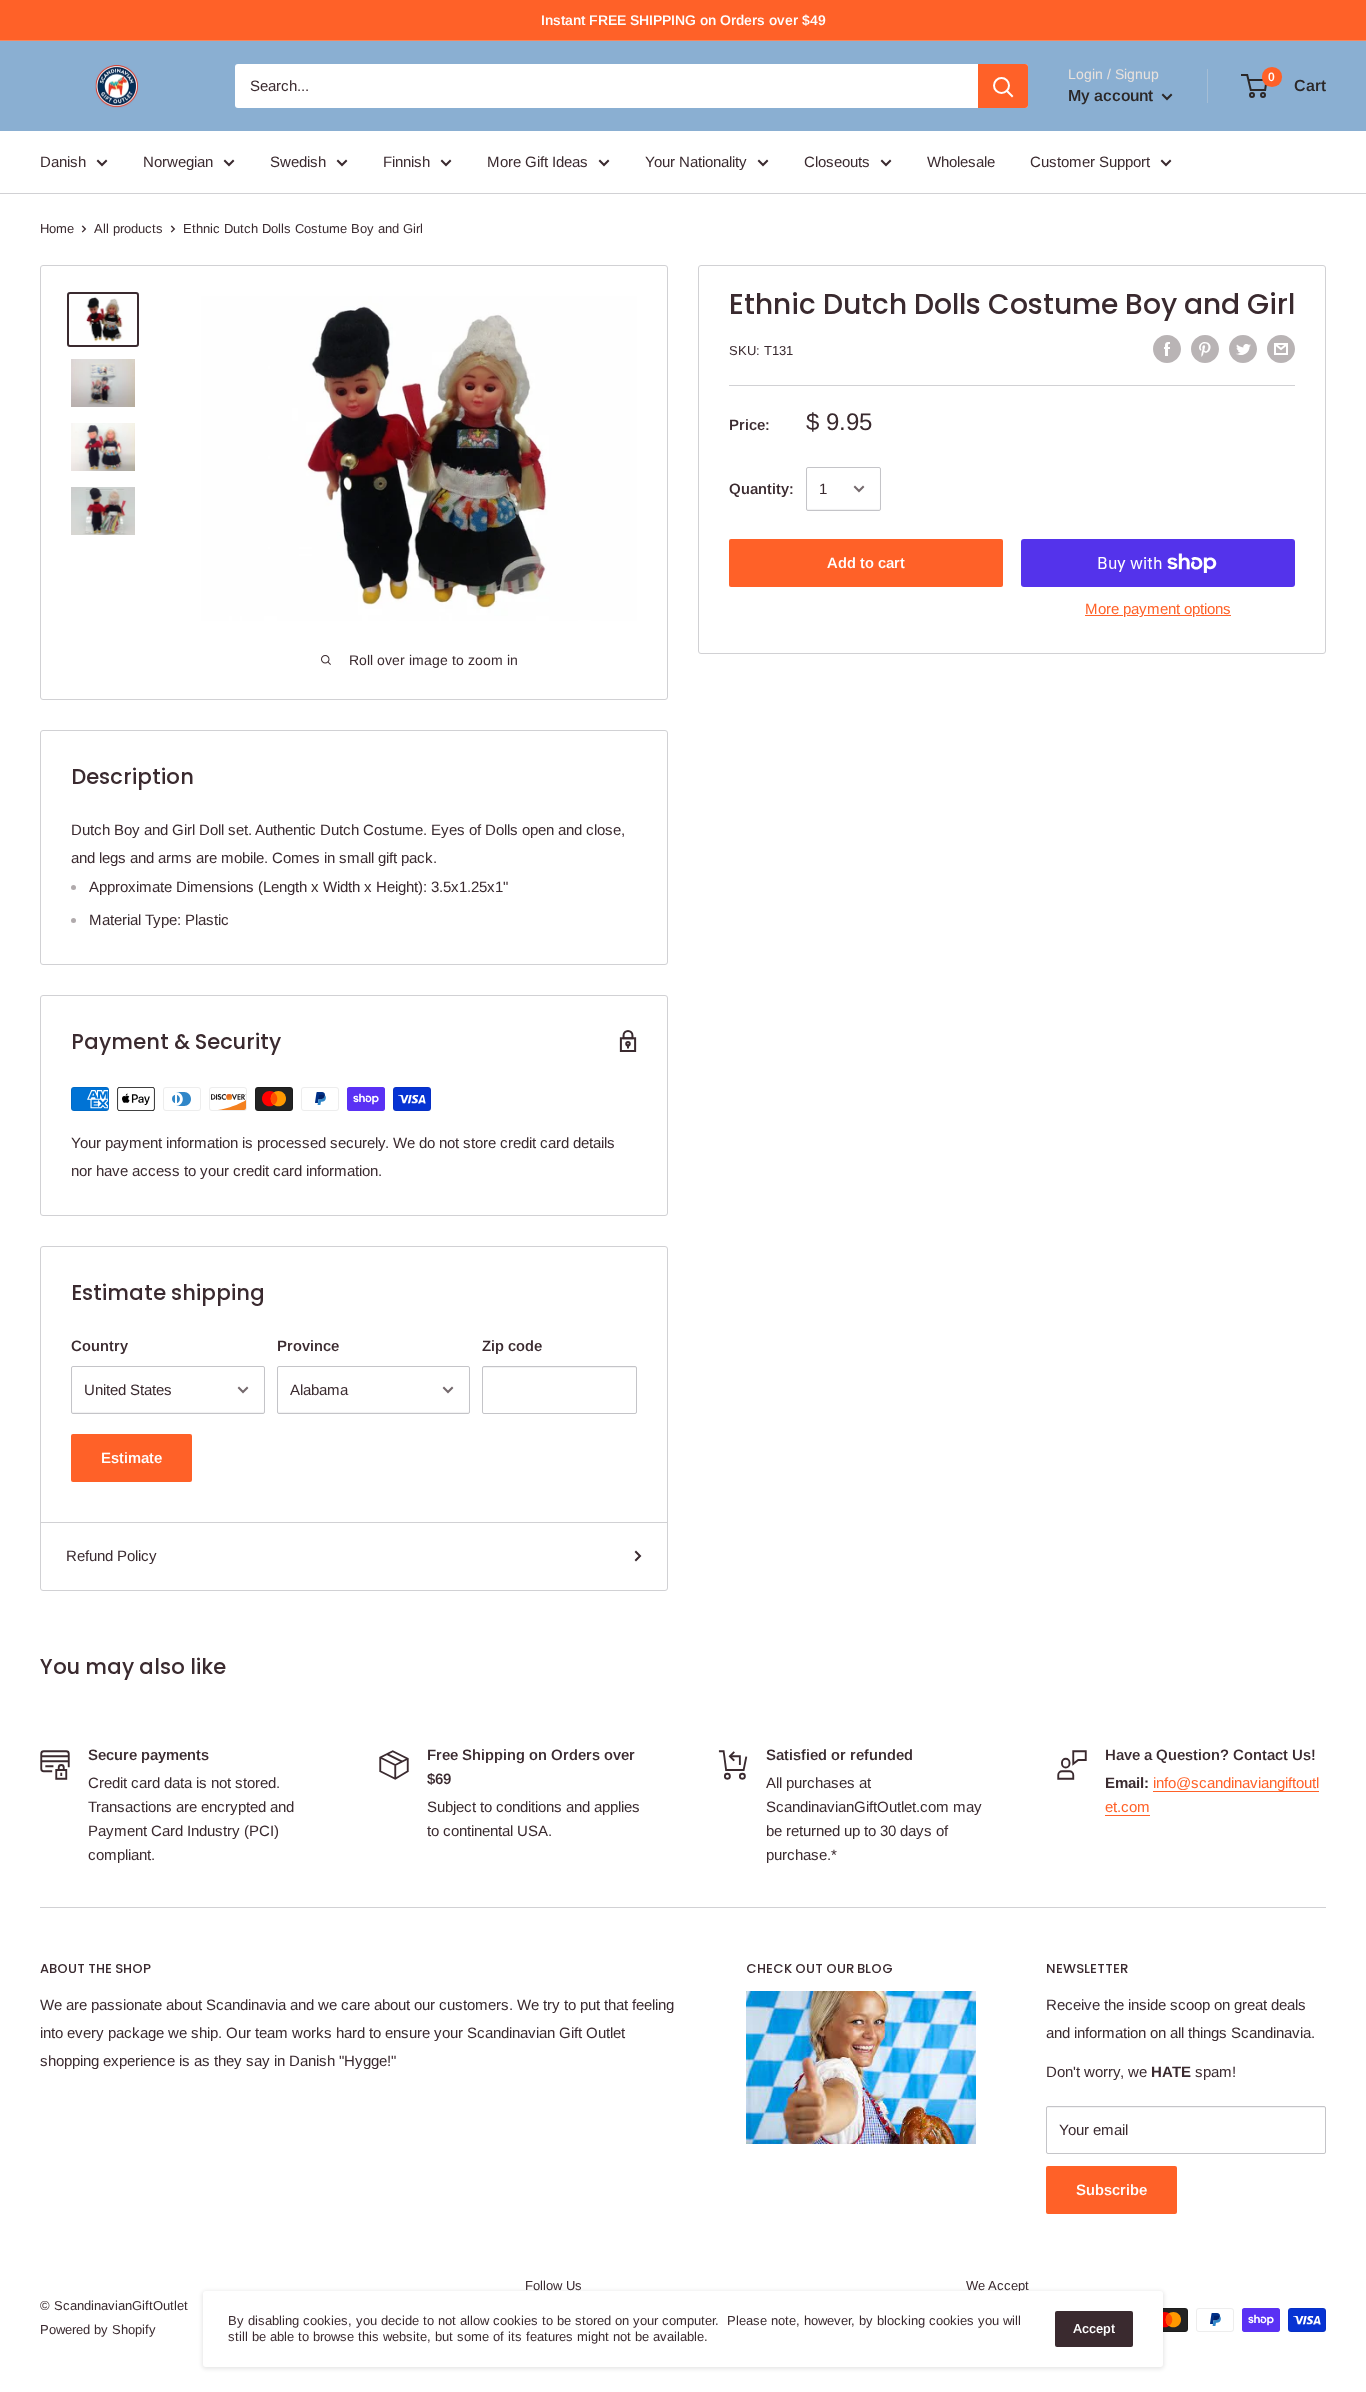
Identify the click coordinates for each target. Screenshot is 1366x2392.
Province (308, 1345)
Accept (1094, 2328)
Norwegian (178, 161)
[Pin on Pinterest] (1205, 348)
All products (128, 228)
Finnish (406, 161)
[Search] (1003, 86)
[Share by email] (1281, 348)
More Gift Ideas (537, 161)
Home (57, 228)
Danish (63, 161)
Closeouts (837, 161)
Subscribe (1111, 2189)
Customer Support (1090, 161)
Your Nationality (696, 161)
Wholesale (961, 161)
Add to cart (866, 562)
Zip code (512, 1345)
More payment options (1158, 608)
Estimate (131, 1457)
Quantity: (761, 488)
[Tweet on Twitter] (1243, 348)
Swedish (298, 161)
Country (99, 1345)
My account (1112, 95)
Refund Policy (111, 1555)
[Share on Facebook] (1167, 348)
